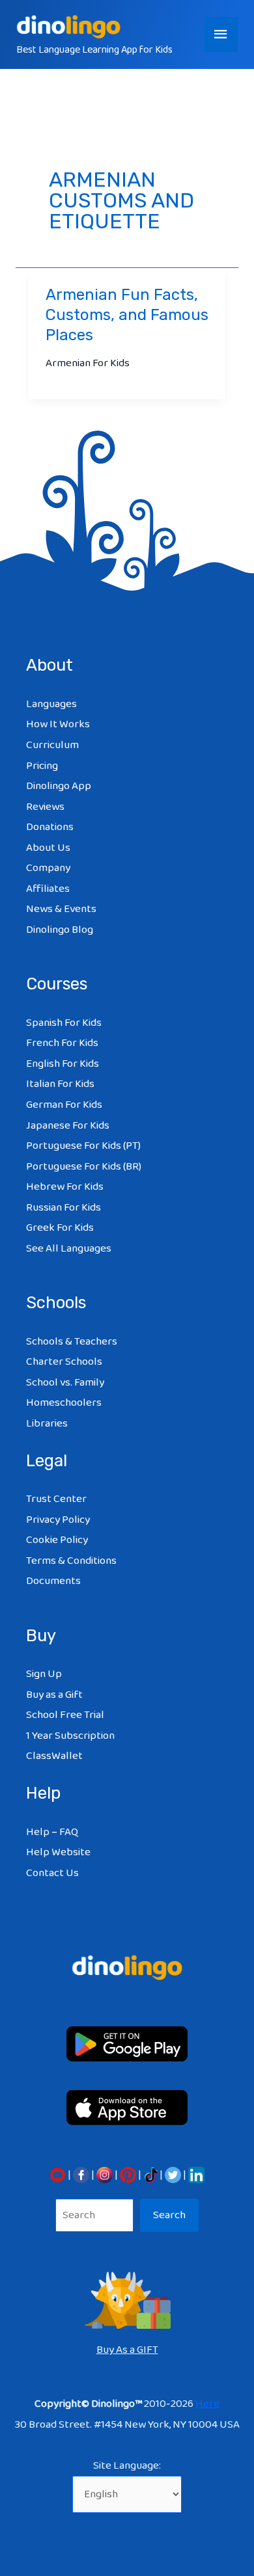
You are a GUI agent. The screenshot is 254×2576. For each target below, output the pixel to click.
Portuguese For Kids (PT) (83, 1146)
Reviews (45, 807)
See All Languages (69, 1249)
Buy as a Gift (54, 1695)
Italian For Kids (60, 1084)
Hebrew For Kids (65, 1187)
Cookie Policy (57, 1540)
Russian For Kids (63, 1208)
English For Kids (63, 1064)
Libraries (47, 1424)
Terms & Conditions (71, 1561)
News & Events (61, 909)
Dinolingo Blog (60, 930)
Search (169, 2215)
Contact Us (52, 1873)
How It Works (58, 724)
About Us (48, 848)
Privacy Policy (58, 1520)
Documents (53, 1581)
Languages (51, 704)
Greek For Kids (60, 1228)
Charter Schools (64, 1362)
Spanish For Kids (64, 1023)
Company (48, 868)
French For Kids (62, 1043)
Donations (50, 827)
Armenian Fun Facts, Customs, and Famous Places (127, 315)
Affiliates (48, 889)
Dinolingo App (59, 786)
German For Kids (64, 1105)
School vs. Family (65, 1383)
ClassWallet (54, 1756)
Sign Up (44, 1674)
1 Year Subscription (70, 1736)
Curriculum (52, 745)
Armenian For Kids (88, 363)
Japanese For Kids (68, 1126)
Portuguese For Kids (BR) (84, 1167)
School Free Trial (65, 1715)
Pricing (42, 766)
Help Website (58, 1852)
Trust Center (56, 1499)
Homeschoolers (64, 1403)
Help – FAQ (52, 1832)
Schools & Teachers (72, 1342)
